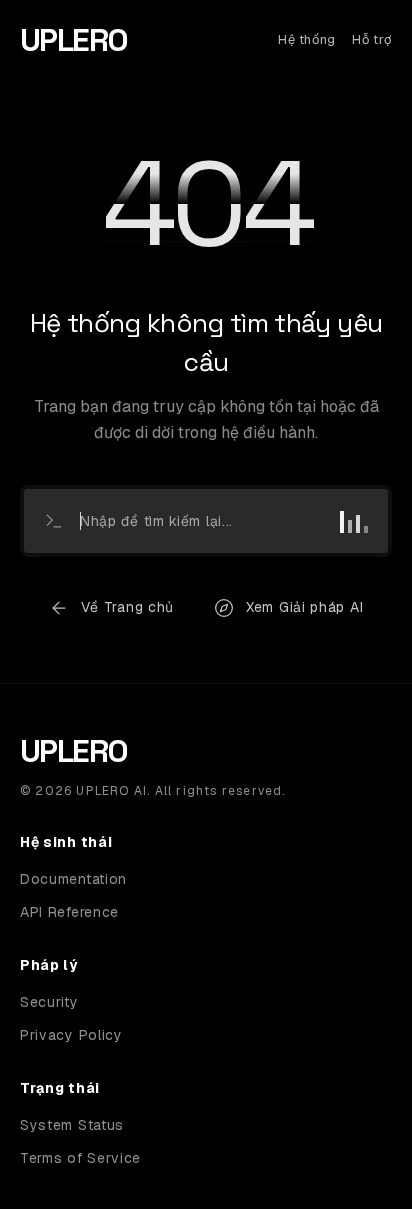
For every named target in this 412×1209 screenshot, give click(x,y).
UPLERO (73, 40)
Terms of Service (80, 1158)
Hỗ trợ (372, 39)
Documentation (73, 879)
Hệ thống (307, 39)
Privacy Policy (71, 1035)
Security (49, 1002)
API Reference (69, 912)
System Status (72, 1125)
